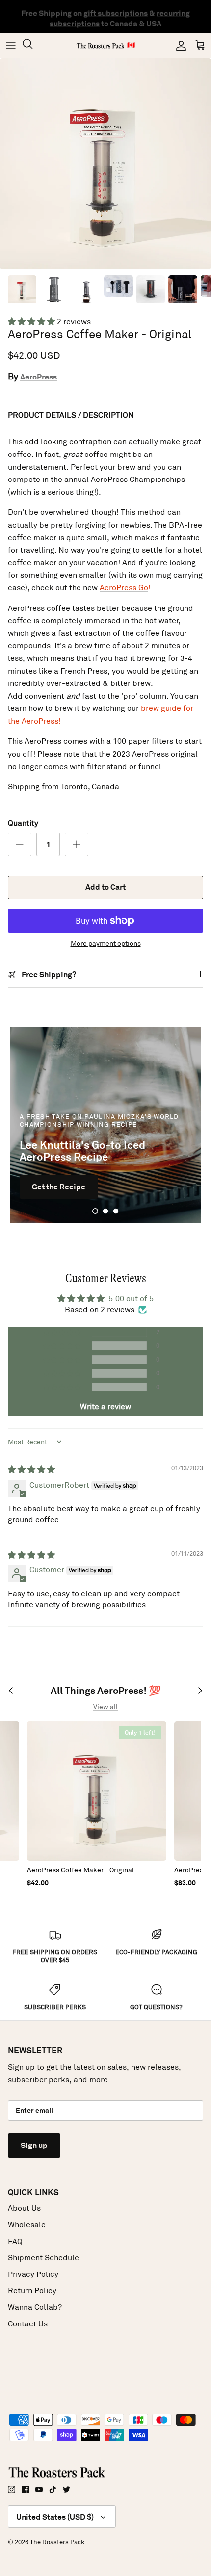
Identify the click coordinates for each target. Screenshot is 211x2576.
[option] (105, 164)
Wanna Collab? (35, 2307)
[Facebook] (25, 2489)
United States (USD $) (55, 2517)
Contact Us (28, 2324)
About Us (24, 2208)
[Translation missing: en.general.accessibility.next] (200, 1691)
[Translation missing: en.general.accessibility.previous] (11, 1691)
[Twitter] (66, 2489)
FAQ (15, 2241)
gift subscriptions (116, 11)
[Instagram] (12, 2489)
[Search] (32, 45)
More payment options (106, 944)
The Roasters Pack (57, 2542)
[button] (32, 321)
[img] (31, 1470)
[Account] (179, 46)
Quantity (23, 823)
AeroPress (39, 377)
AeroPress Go (124, 588)
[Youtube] (39, 2489)
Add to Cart (105, 887)
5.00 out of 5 (131, 1299)
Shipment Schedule (43, 2258)
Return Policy (32, 2290)
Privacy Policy (33, 2274)
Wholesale (27, 2225)
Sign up (34, 2145)
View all (105, 1707)
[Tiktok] (53, 2489)
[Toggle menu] (11, 46)
